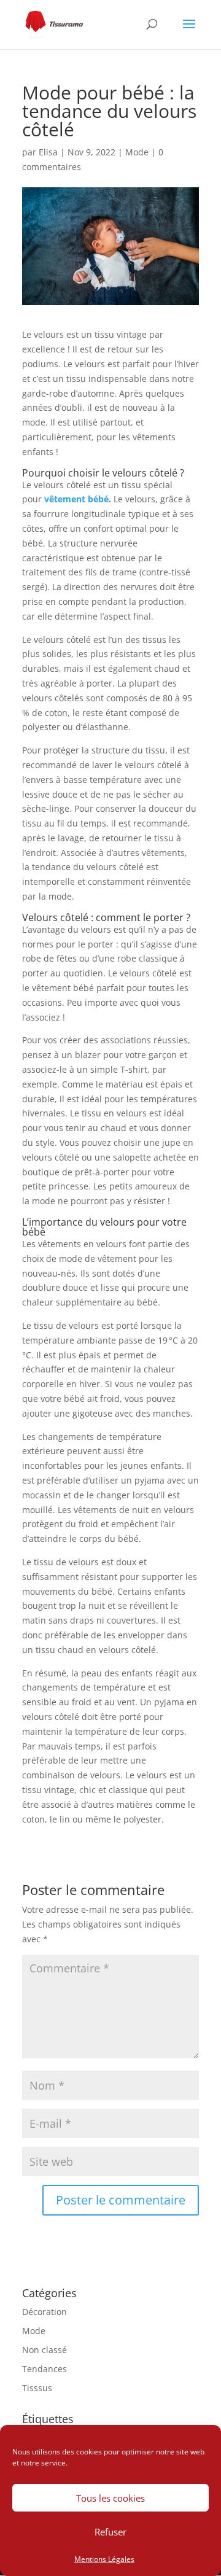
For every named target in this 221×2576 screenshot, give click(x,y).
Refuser (110, 2532)
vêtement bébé (76, 499)
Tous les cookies (110, 2498)
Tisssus (37, 2388)
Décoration (45, 2312)
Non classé (45, 2350)
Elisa (48, 152)
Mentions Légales (104, 2559)
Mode (137, 152)
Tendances (45, 2369)
